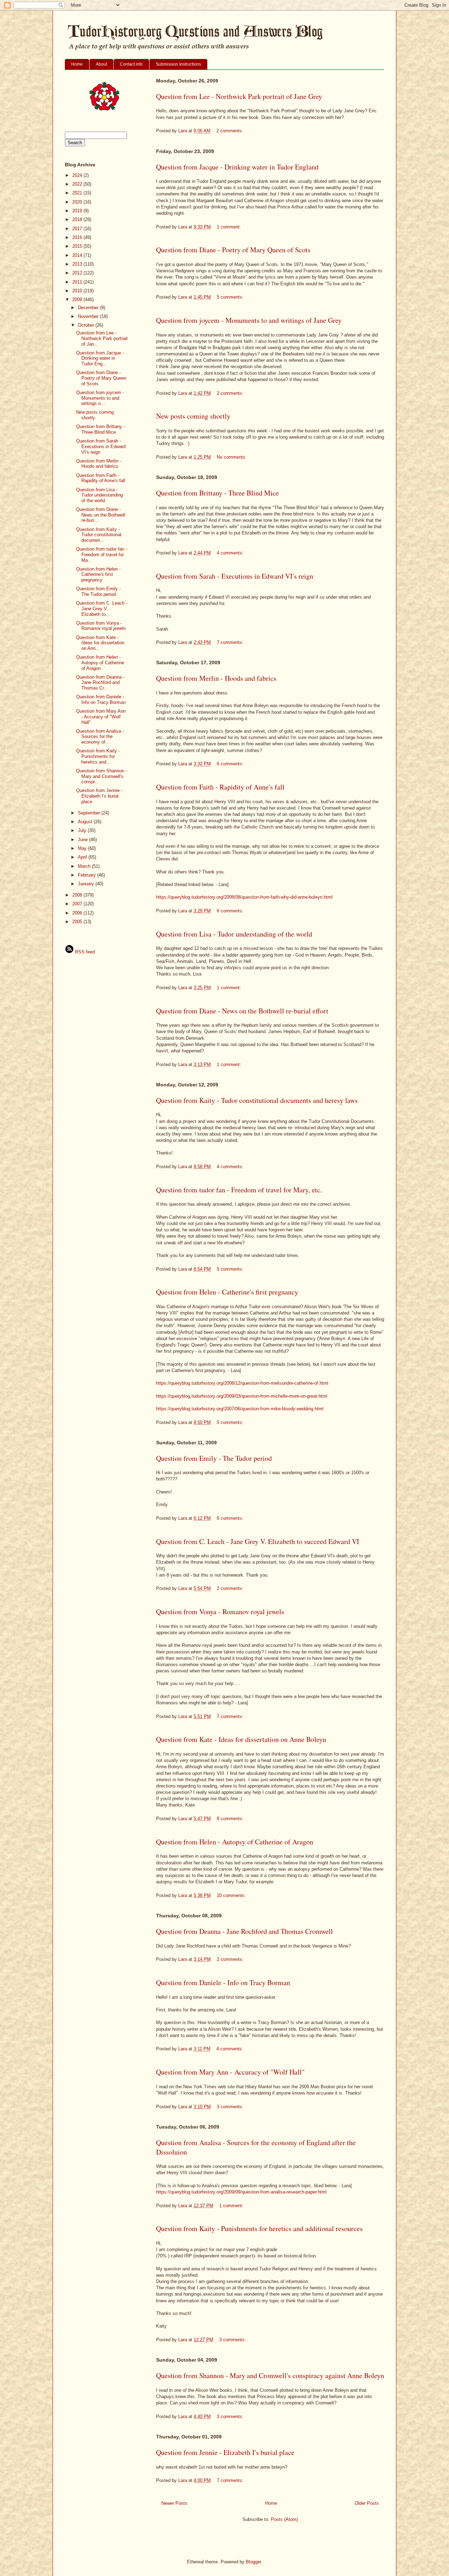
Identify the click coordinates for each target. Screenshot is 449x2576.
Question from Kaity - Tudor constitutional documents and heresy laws (257, 1100)
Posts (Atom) (284, 2519)
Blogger (253, 2562)
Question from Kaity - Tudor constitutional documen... (99, 535)
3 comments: (231, 2107)
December (89, 308)
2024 (78, 175)
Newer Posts (174, 2503)
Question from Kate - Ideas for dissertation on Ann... (100, 643)
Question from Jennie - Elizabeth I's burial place (225, 2452)
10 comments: (232, 1895)
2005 (78, 922)
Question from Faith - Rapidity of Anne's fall (220, 787)
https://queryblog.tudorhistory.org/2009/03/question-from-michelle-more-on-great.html (242, 1396)
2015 (78, 246)
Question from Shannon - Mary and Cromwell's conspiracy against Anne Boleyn (270, 2375)
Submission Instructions (178, 64)
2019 (78, 211)
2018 (78, 219)
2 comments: (230, 131)
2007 (78, 904)
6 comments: (231, 764)
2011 (78, 282)
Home (77, 64)
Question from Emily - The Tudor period (214, 1458)
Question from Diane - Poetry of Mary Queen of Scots (233, 250)
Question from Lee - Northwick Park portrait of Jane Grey (239, 96)
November (89, 316)
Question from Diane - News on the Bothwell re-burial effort (242, 1011)
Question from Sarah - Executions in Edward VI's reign (235, 576)
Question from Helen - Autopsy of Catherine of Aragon (235, 1842)
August (86, 822)
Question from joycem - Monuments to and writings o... (100, 398)
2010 (78, 291)
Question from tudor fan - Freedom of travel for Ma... (102, 554)
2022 (78, 184)
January (87, 884)
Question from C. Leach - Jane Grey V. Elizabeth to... (102, 608)
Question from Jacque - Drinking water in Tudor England (237, 167)
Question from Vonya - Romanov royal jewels (220, 1612)
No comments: (232, 457)
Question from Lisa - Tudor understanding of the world (234, 934)
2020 (78, 202)
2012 (78, 273)
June (83, 840)
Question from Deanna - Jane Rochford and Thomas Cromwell (244, 1931)
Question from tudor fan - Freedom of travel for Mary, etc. (239, 1190)
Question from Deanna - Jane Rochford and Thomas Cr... (100, 683)
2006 (78, 913)
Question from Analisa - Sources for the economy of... (100, 737)
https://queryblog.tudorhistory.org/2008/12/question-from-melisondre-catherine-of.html (242, 1383)
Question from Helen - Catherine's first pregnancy (227, 1292)
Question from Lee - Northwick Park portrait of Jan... (102, 338)
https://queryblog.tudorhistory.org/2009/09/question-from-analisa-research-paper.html (241, 2192)
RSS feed (84, 952)
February (88, 875)
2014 (78, 255)
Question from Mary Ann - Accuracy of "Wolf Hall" (230, 2072)
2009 (78, 299)
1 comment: (230, 227)
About (101, 64)
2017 (78, 229)
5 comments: (231, 297)
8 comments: (231, 1819)
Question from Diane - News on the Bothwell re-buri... (101, 515)
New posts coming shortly (193, 416)
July (83, 830)
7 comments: (231, 642)
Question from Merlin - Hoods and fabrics (216, 678)
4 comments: (231, 553)
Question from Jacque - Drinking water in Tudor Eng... (100, 358)
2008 (78, 895)
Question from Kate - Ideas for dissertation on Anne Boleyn (241, 1739)
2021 (78, 193)
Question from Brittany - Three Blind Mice (217, 493)
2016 (78, 237)
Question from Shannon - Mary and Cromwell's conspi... (102, 776)
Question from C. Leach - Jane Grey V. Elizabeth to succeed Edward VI (258, 1541)
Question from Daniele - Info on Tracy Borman (223, 1982)
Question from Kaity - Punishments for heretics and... (98, 756)
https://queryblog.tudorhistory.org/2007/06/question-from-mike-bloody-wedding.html (240, 1409)
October (87, 325)
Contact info (131, 64)
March (85, 866)
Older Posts (367, 2503)
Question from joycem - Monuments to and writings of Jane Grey (249, 320)
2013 (78, 264)
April (83, 857)
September (90, 813)
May (83, 848)
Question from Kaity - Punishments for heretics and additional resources (259, 2228)
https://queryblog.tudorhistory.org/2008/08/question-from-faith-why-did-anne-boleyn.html (244, 897)
